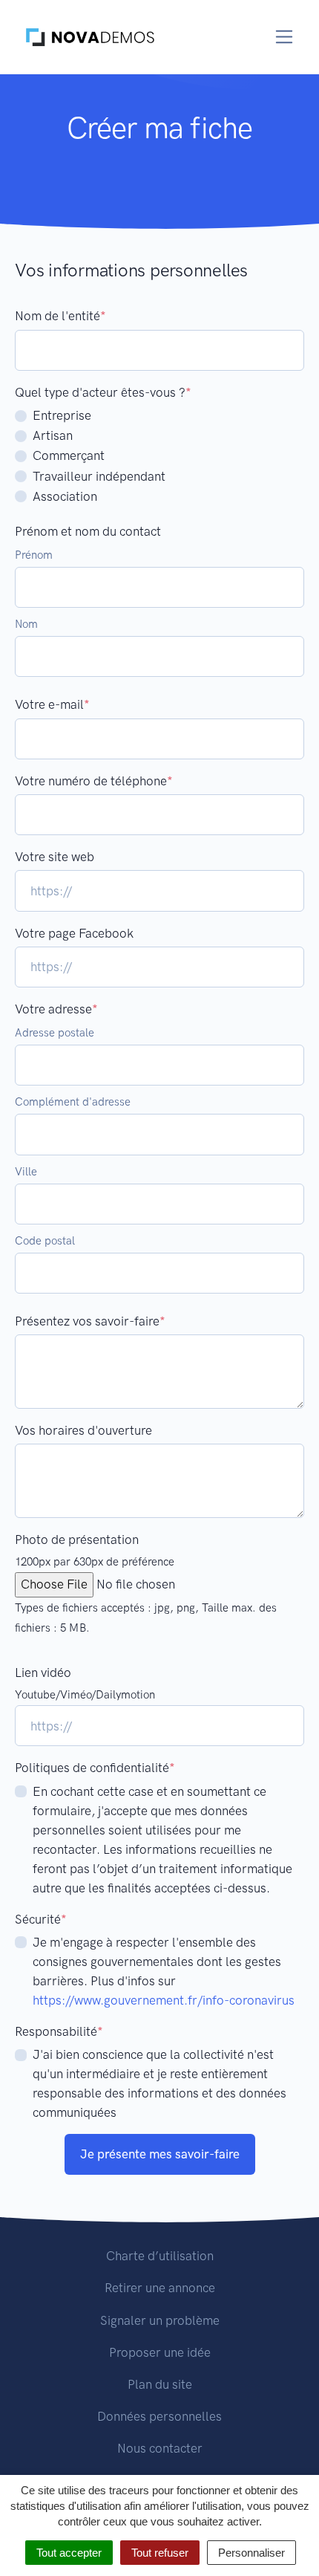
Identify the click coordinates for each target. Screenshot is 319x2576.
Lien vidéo (43, 1673)
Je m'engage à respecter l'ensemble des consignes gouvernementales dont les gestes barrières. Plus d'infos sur (164, 1971)
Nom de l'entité (60, 316)
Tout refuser (160, 2553)
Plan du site (160, 2384)
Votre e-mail (52, 704)
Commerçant (69, 455)
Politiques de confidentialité (95, 1768)
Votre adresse (56, 1009)
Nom (26, 624)
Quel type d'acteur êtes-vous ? (103, 392)
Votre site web (55, 857)
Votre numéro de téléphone (94, 781)
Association (65, 496)
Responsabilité (59, 2031)
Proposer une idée (160, 2352)
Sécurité (41, 1919)
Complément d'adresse (73, 1102)
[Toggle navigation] (285, 37)
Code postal (45, 1241)
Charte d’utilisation (160, 2256)
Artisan (53, 435)
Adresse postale (55, 1033)
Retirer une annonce (160, 2288)
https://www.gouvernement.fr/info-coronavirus (164, 2000)
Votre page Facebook (74, 933)
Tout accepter (69, 2553)
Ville (26, 1172)
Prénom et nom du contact (88, 531)
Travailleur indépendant (99, 476)
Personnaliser (251, 2553)
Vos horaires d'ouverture (83, 1430)
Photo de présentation (77, 1540)
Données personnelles (159, 2416)
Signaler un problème (160, 2320)
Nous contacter (160, 2448)
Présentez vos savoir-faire (90, 1321)
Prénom (34, 555)
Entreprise (62, 415)
